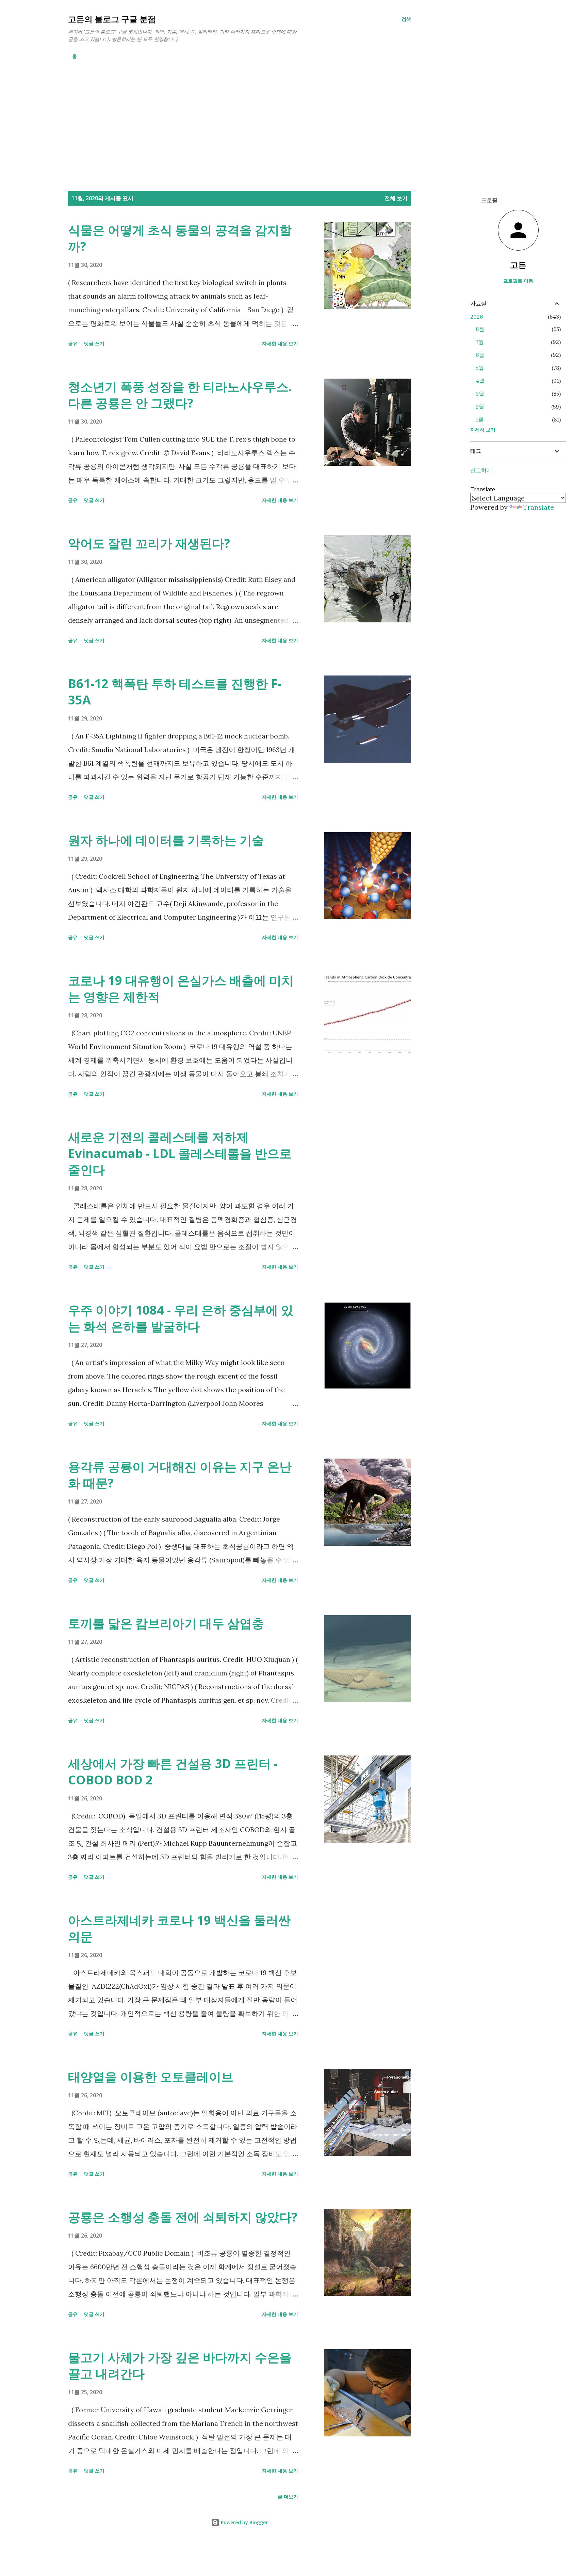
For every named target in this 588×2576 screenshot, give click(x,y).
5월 (480, 368)
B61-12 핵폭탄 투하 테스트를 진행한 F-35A (175, 692)
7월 (480, 342)
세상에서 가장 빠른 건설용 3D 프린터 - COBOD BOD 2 (173, 1772)
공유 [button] (73, 343)
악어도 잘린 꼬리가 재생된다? (149, 543)
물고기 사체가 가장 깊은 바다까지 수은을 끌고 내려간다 (180, 2365)
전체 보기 (396, 198)
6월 (480, 355)
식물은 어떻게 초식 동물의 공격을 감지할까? (180, 238)
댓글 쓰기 (94, 343)
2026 (477, 317)
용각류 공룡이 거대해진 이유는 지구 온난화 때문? (180, 1475)
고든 (518, 265)
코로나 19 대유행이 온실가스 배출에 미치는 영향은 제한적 (181, 989)
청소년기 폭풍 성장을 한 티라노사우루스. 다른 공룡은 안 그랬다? (180, 395)
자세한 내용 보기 (280, 343)
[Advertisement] (240, 115)
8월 (480, 329)
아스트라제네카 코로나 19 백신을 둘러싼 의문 (179, 1928)
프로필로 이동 (518, 281)
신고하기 (481, 470)
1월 (480, 419)
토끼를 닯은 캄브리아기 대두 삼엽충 (166, 1623)
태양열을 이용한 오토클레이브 (151, 2077)
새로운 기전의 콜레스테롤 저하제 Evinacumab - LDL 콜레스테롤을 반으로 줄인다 (180, 1153)
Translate (538, 507)
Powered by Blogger (244, 2522)
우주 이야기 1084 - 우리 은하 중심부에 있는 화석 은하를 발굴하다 (181, 1318)
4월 (480, 381)
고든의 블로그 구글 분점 (112, 19)
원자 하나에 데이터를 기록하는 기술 (166, 840)
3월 (480, 394)
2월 (480, 407)
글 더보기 (288, 2497)
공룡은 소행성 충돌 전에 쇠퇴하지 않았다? (183, 2217)
